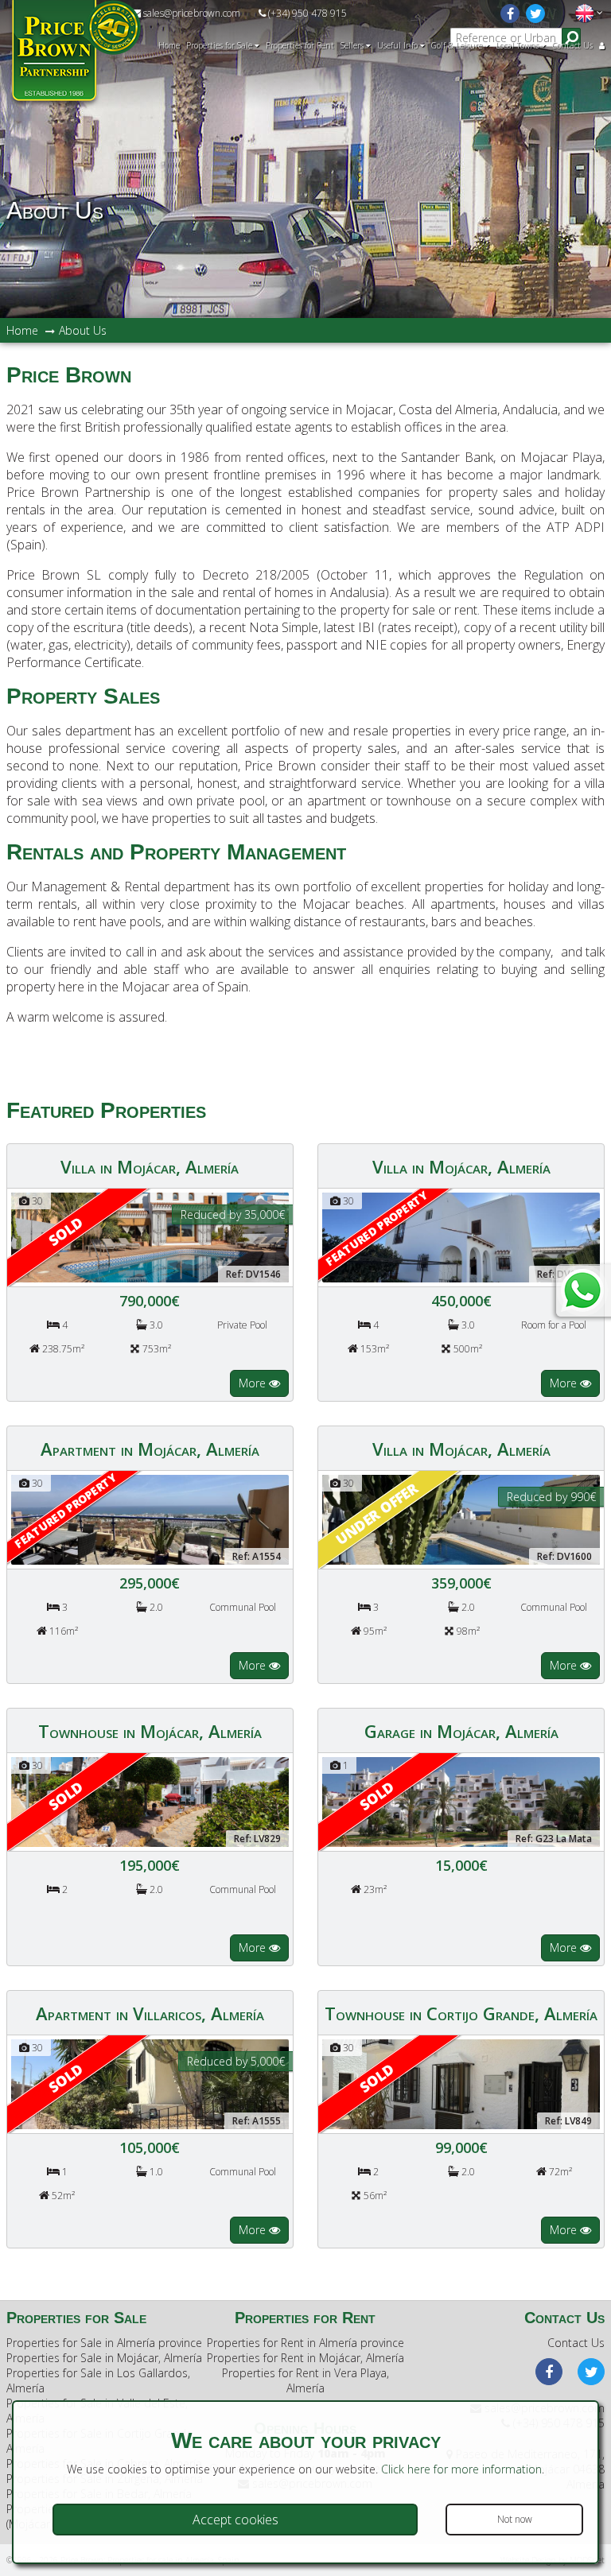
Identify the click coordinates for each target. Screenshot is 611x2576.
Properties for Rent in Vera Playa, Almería (305, 2380)
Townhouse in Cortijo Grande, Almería (461, 2013)
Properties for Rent (300, 45)
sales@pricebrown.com (191, 13)
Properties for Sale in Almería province (104, 2343)
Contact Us (572, 45)
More (254, 1383)
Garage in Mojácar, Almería (461, 1731)
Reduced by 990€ (551, 1497)
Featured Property (377, 1229)
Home (169, 45)
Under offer (376, 1513)
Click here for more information (461, 2469)
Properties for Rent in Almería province (305, 2343)
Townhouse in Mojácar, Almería (150, 1731)
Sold (65, 1231)
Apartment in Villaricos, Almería (150, 2013)
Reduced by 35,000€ (233, 1214)
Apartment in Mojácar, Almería (150, 1449)
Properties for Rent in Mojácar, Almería (305, 2358)
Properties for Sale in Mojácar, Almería (104, 2358)
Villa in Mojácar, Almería (150, 1166)
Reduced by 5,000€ (236, 2061)
